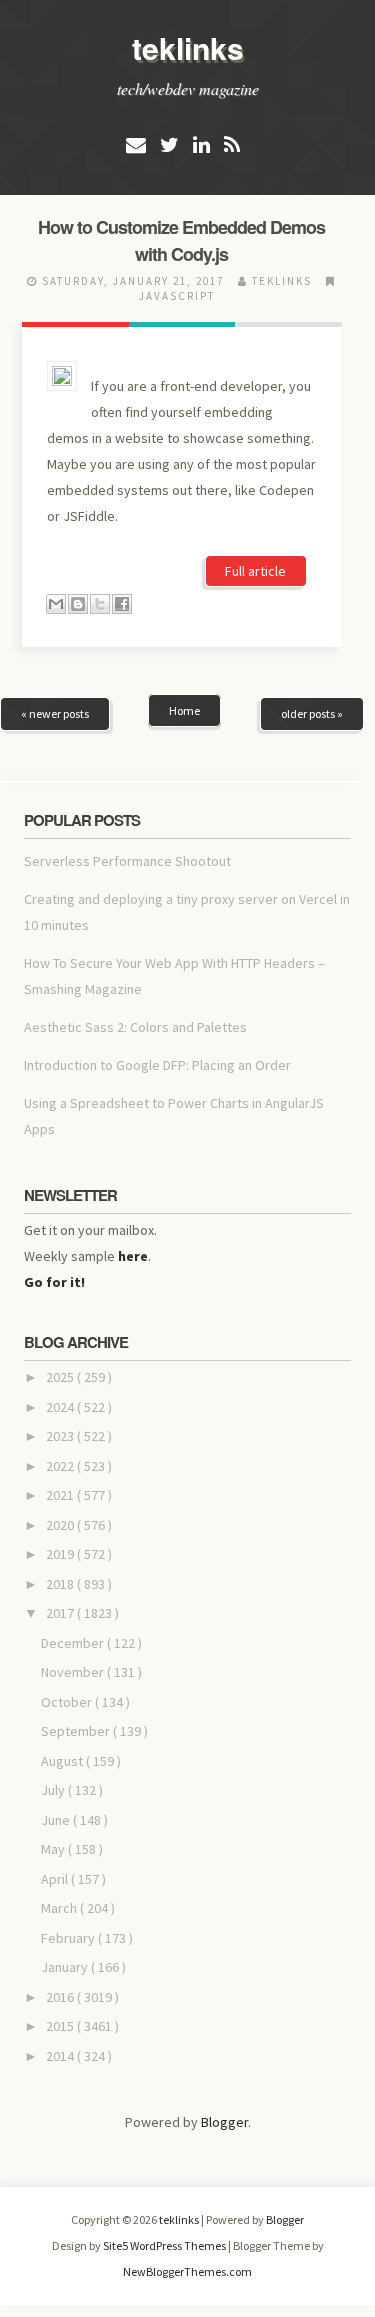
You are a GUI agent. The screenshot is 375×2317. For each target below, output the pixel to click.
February (69, 1938)
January (66, 1967)
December (74, 1643)
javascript (177, 296)
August (63, 1761)
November (74, 1672)
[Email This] (56, 604)
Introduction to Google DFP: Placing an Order (157, 1065)
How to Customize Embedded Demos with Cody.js (181, 240)
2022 (61, 1466)
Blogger (224, 2122)
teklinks (188, 47)
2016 (61, 1997)
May (54, 1849)
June (57, 1820)
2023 (61, 1436)
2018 (61, 1584)
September (77, 1731)
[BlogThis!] (78, 604)
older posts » (312, 713)
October (68, 1702)
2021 (61, 1495)
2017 (61, 1613)
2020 (61, 1525)
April (56, 1879)
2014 (61, 2056)
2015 (61, 2026)
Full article (255, 571)
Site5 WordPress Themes (165, 2245)
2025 (61, 1377)
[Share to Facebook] (122, 604)
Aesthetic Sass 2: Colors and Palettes (135, 1027)
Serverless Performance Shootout (127, 861)
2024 (61, 1407)
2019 (61, 1554)
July (54, 1790)
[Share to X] (100, 604)
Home (184, 710)
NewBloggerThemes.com (187, 2271)
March (60, 1908)
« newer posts (55, 713)
